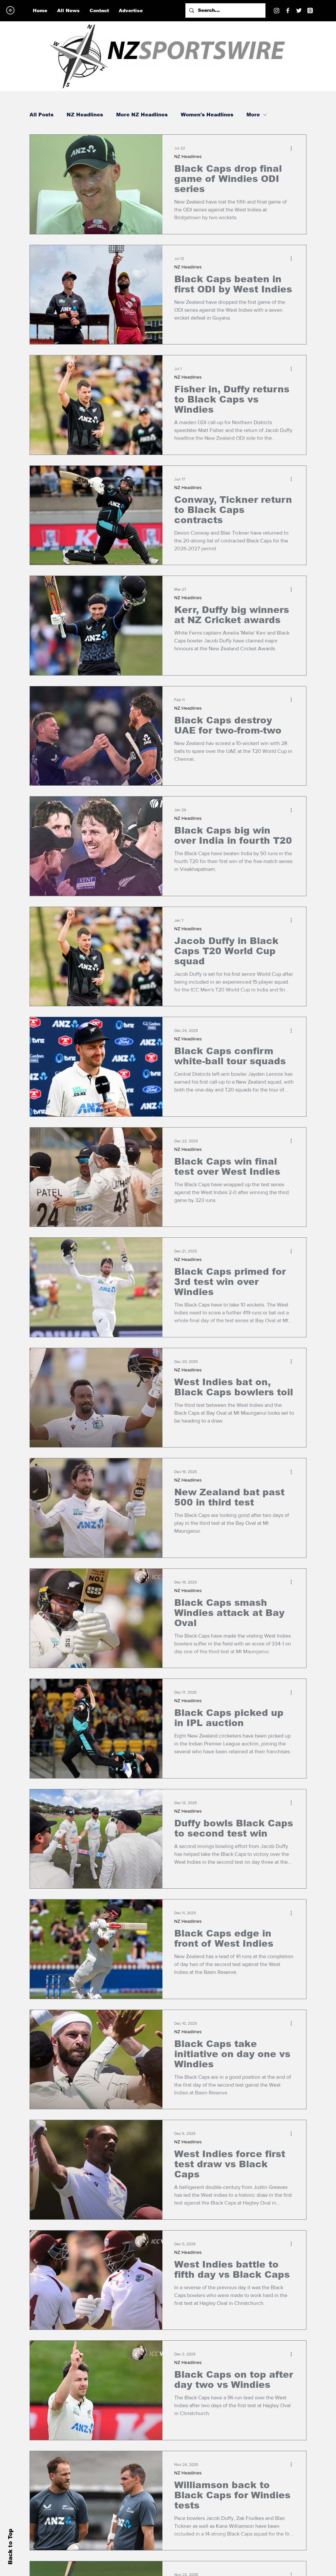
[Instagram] (277, 10)
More (253, 115)
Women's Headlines (207, 115)
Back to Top (10, 2547)
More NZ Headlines (142, 115)
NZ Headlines (85, 115)
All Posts (42, 115)
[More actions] (293, 148)
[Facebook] (288, 10)
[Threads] (310, 10)
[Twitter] (299, 10)
